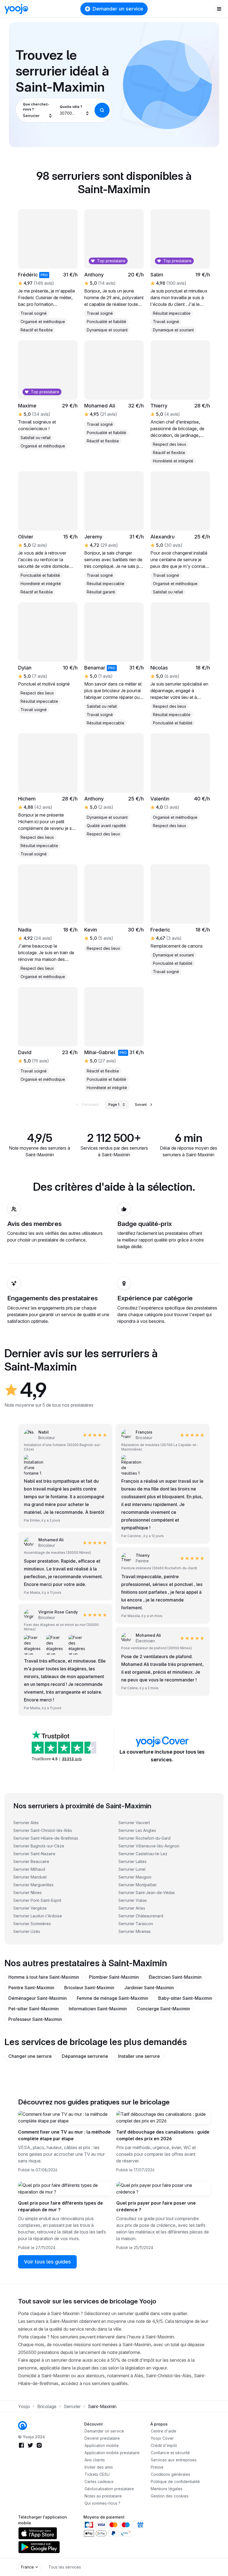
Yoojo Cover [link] (162, 2438)
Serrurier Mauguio (135, 1877)
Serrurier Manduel (30, 1877)
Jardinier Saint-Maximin (149, 1988)
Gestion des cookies (170, 2496)
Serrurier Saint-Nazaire (34, 1854)
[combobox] (38, 110)
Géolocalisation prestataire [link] (109, 2489)
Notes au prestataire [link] (103, 2496)
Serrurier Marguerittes (34, 1885)
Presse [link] (157, 2467)
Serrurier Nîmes (28, 1893)
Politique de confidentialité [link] (175, 2481)
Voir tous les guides (47, 2262)
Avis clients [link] (95, 2460)
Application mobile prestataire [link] (112, 2453)
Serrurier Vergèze (30, 1908)
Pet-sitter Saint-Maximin (34, 2009)
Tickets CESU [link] (97, 2474)
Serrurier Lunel (132, 1869)
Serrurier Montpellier (138, 1885)
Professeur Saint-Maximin (35, 2019)
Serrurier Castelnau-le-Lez (143, 1854)
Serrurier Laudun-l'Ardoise (38, 1916)
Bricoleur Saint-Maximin (89, 1988)
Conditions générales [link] (170, 2474)
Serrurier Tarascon (136, 1924)
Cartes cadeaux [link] (99, 2481)
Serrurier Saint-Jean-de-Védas (147, 1893)
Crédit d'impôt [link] (164, 2445)
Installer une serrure (139, 2056)
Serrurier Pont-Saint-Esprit (37, 1900)
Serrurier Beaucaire (31, 1861)
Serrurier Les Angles (137, 1830)
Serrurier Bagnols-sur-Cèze (39, 1846)
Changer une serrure (30, 2056)
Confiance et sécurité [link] (170, 2453)
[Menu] (219, 9)
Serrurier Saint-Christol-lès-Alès (43, 1830)
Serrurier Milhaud (29, 1869)
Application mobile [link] (102, 2445)
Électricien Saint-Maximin (175, 1977)
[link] (114, 664)
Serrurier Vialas (133, 1900)
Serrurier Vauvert (134, 1823)
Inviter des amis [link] (99, 2467)
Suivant (141, 1105)
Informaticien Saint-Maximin (98, 2009)
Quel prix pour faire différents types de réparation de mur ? (60, 2206)
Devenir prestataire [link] (102, 2438)
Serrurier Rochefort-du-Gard (144, 1838)
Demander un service (118, 9)
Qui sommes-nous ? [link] (102, 2503)
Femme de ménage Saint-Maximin (112, 1998)
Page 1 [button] (114, 1105)
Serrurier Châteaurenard (141, 1916)
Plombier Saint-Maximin (114, 1977)
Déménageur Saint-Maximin (38, 1998)
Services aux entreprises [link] (174, 2460)
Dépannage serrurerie (85, 2056)
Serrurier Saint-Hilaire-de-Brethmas (46, 1838)
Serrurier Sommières (32, 1924)
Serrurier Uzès (27, 1931)
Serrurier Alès (26, 1823)
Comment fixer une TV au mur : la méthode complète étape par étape (64, 2135)
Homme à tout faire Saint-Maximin (44, 1977)
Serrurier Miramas (135, 1931)
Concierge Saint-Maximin (163, 2009)
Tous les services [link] (65, 2567)
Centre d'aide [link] (163, 2431)
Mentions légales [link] (167, 2489)
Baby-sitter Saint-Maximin (185, 1998)
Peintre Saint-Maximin (31, 1988)
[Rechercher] (102, 110)
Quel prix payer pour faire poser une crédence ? (156, 2206)
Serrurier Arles (132, 1908)
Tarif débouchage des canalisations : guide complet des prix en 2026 (163, 2135)
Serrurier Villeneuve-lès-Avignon (149, 1846)
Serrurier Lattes (132, 1861)
